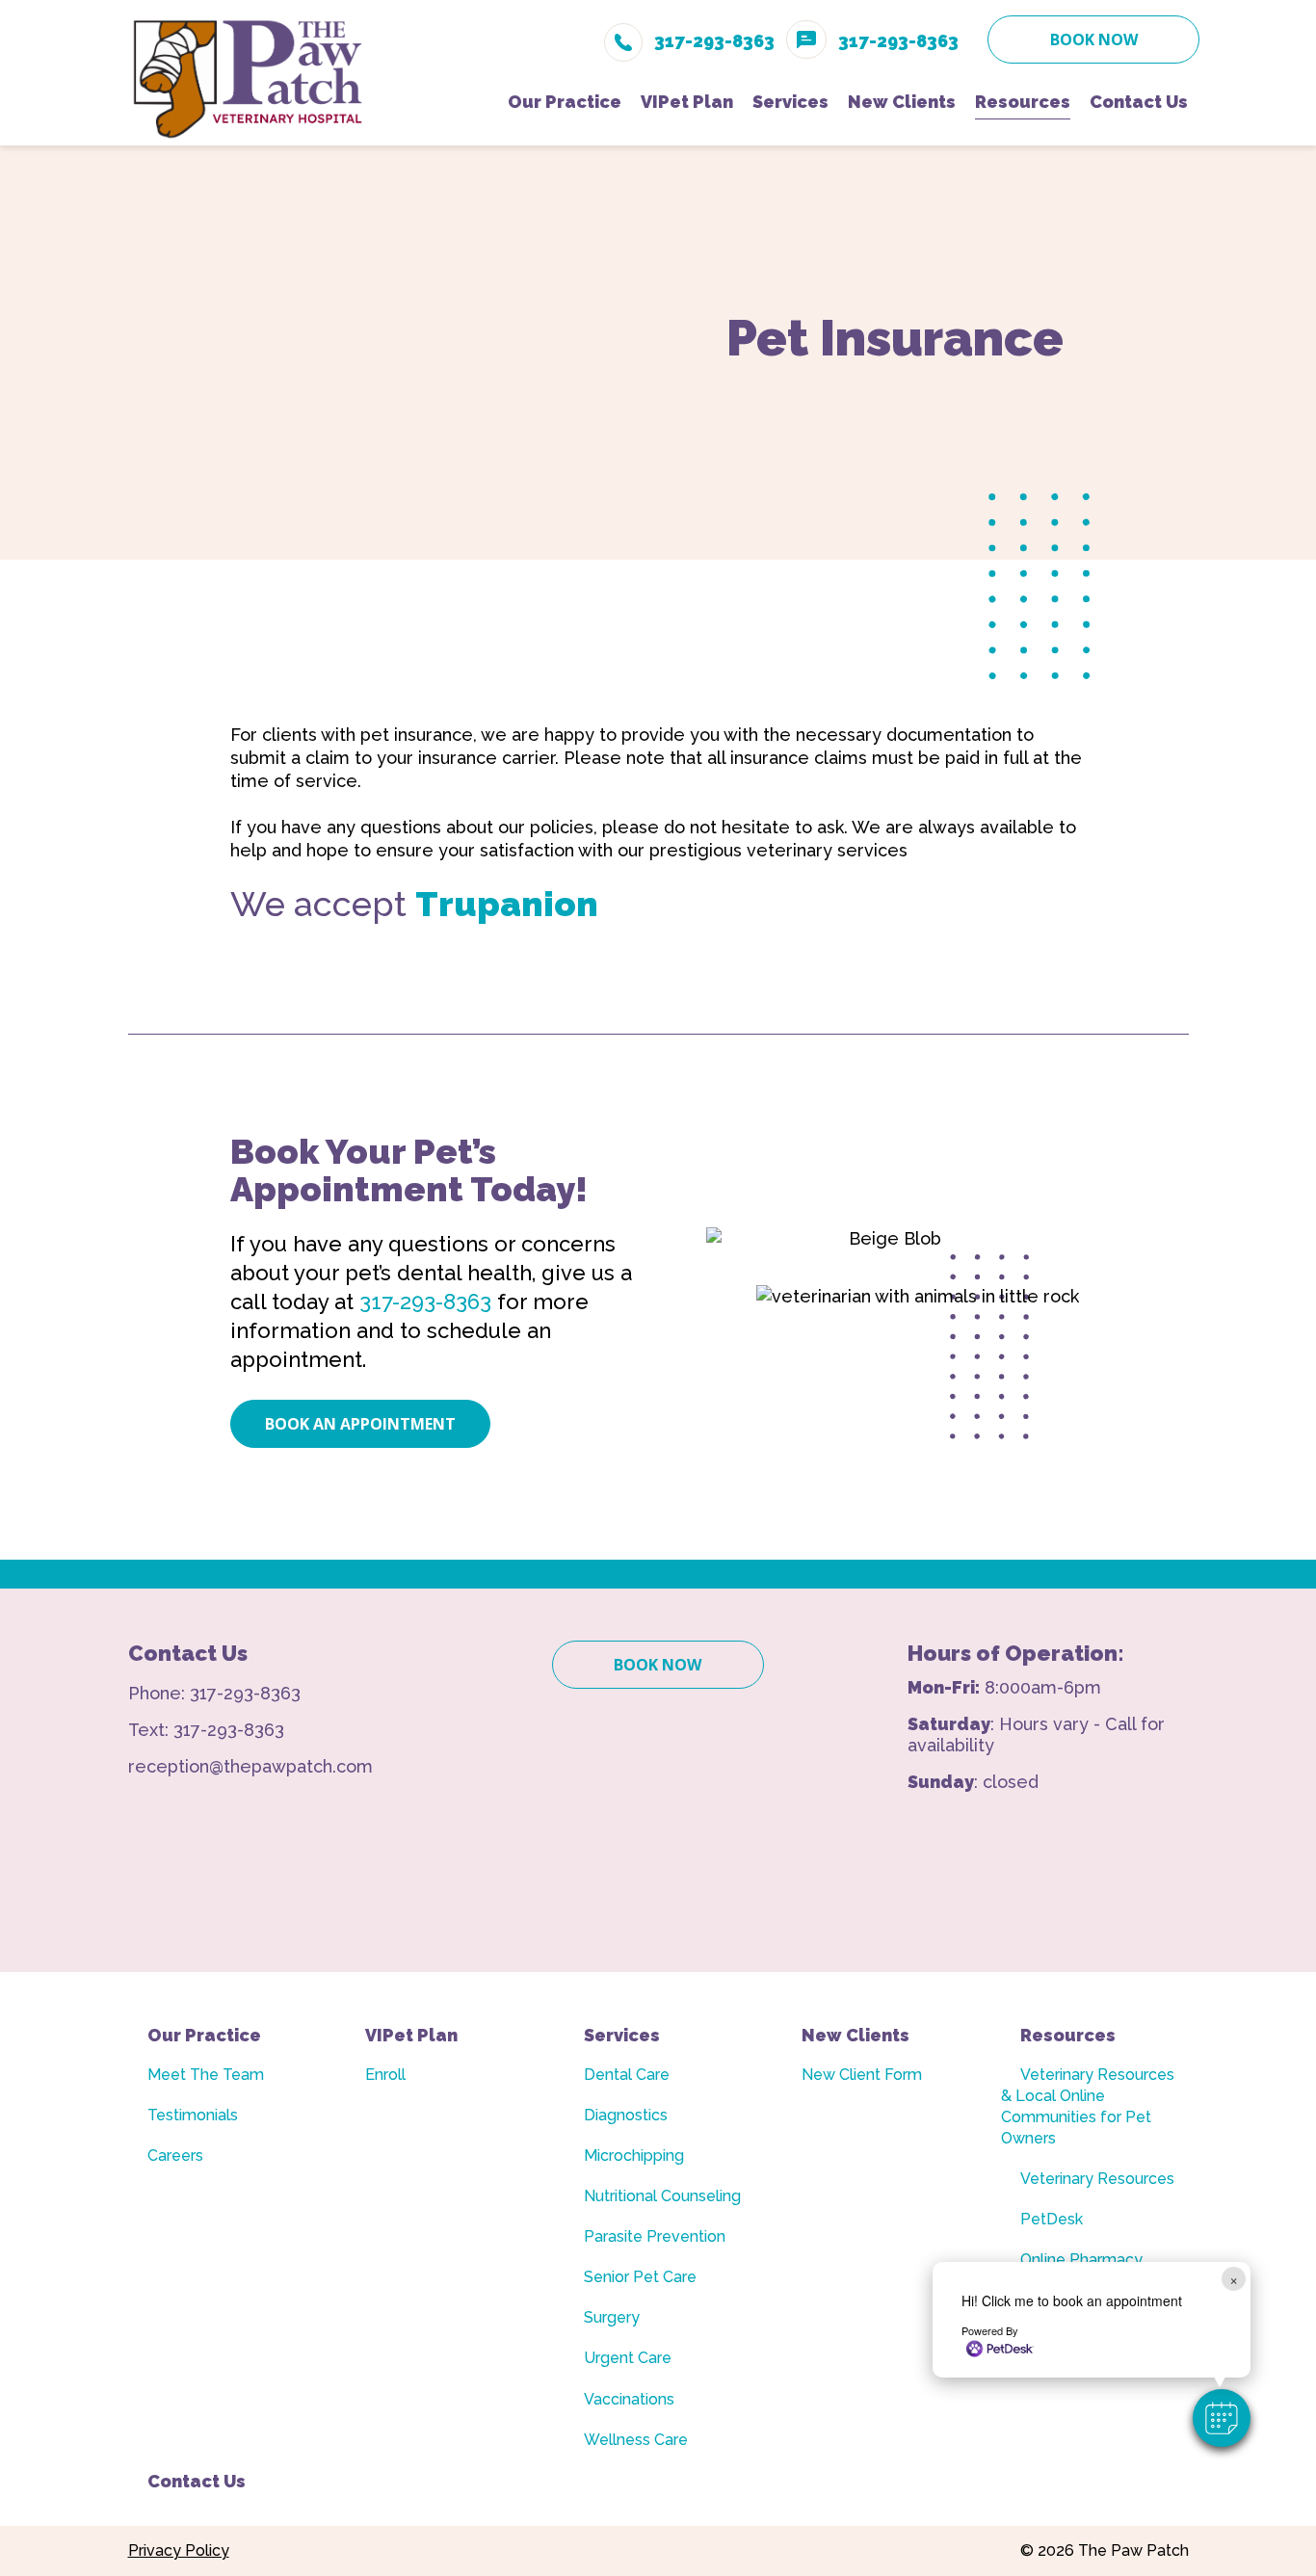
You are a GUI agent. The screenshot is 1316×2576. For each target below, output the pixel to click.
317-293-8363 (425, 1301)
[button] (1222, 2418)
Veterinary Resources (1097, 2179)
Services (622, 2035)
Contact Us (197, 2481)
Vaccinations (629, 2399)
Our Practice (204, 2035)
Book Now (1094, 39)
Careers (175, 2155)
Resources (1068, 2035)
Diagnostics (626, 2115)
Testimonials (193, 2115)
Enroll (385, 2075)
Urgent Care (628, 2358)
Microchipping (634, 2155)
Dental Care (627, 2075)
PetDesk (1052, 2219)
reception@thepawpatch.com (250, 1766)
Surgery (612, 2317)
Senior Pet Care (640, 2277)
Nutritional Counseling (662, 2196)
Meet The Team (206, 2075)
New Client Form (862, 2075)
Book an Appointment (360, 1424)
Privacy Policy (179, 2550)
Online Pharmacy (1081, 2260)
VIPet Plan (411, 2035)
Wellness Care (636, 2440)
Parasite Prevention (655, 2236)
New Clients (855, 2035)
